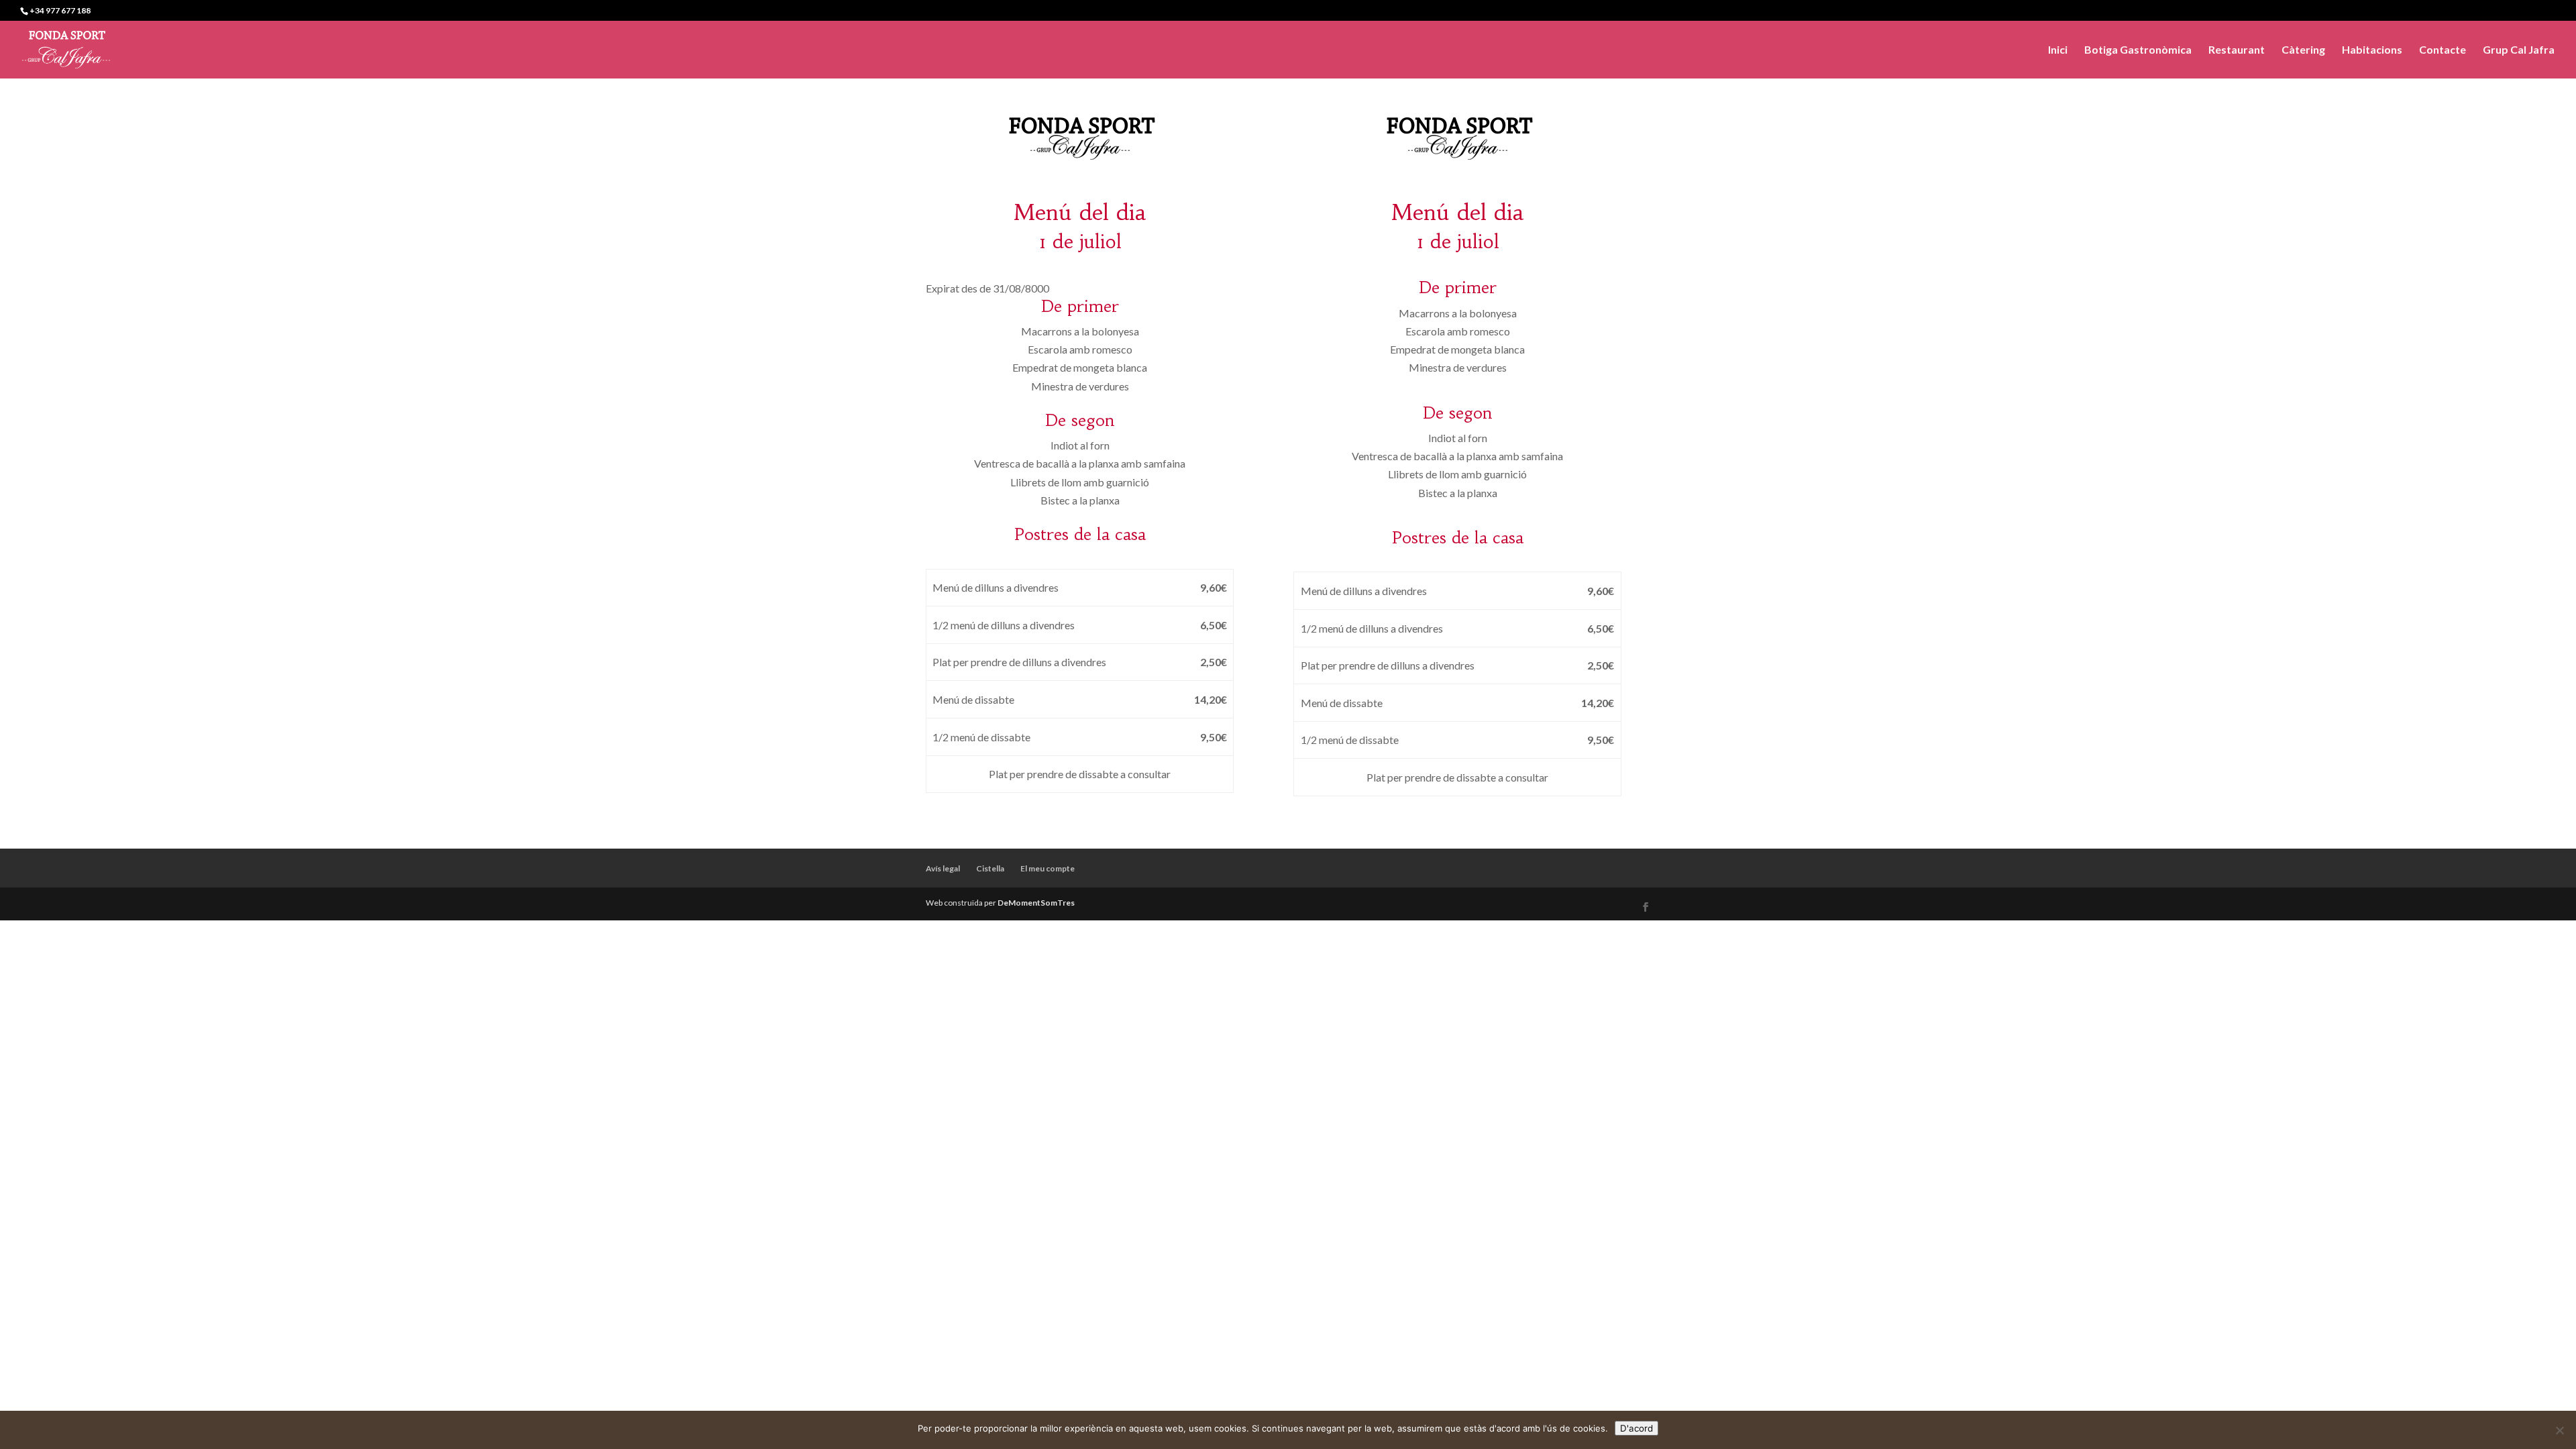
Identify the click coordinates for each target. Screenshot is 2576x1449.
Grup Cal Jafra (2519, 50)
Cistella (990, 868)
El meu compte (1048, 868)
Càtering (2303, 50)
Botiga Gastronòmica (2138, 50)
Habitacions (2372, 50)
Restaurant (2237, 50)
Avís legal (943, 868)
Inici (2058, 50)
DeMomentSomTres (1036, 903)
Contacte (2443, 50)
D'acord (1636, 1428)
